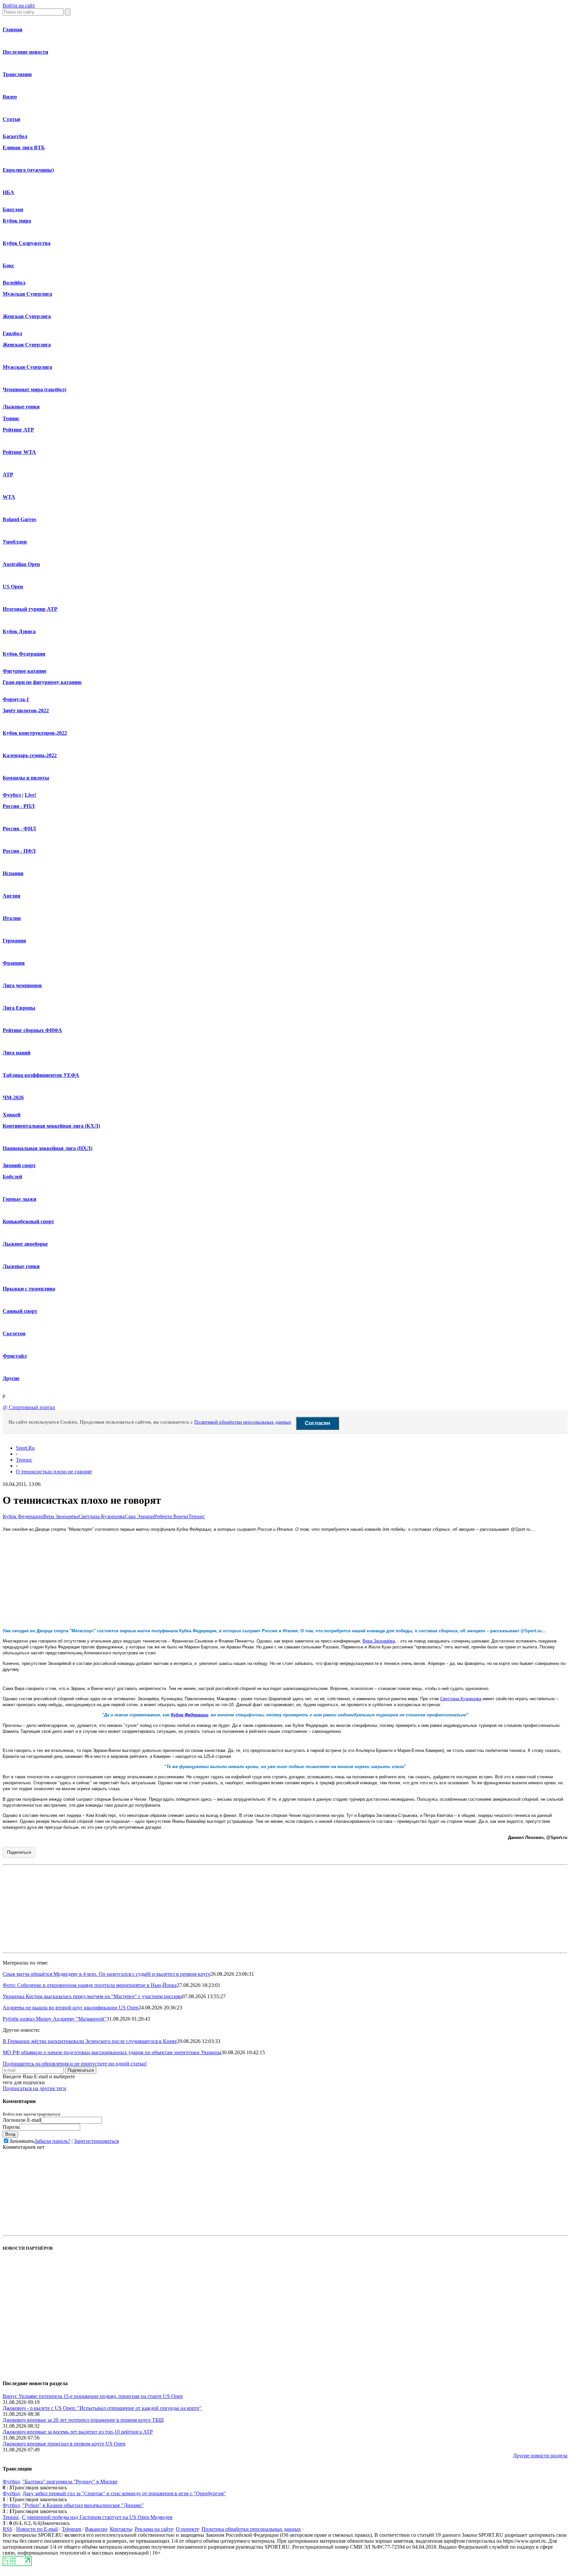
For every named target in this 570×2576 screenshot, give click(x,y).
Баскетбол (15, 136)
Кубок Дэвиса (19, 631)
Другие (11, 1378)
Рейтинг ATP (18, 430)
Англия (12, 896)
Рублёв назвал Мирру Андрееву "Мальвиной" (55, 2019)
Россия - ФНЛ (19, 829)
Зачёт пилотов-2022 (26, 711)
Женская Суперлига (27, 316)
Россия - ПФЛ (19, 851)
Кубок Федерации (24, 654)
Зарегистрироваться (96, 2141)
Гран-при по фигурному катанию (42, 682)
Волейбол (14, 283)
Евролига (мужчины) (28, 170)
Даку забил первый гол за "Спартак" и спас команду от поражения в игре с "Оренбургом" (124, 2493)
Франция (14, 963)
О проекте (187, 2529)
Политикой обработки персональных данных (243, 1422)
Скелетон (14, 1333)
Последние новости (25, 52)
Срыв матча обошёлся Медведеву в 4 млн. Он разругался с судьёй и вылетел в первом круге (107, 1974)
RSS (7, 2529)
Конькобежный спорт (28, 1221)
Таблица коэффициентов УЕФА (41, 1075)
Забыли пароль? (52, 2141)
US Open (13, 587)
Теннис (11, 418)
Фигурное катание (25, 671)
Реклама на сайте (154, 2529)
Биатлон (13, 209)
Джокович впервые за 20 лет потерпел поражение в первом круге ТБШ (83, 2420)
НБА (8, 192)
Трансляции (17, 74)
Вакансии (96, 2529)
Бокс (8, 266)
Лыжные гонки (21, 407)
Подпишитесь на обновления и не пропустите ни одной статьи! (75, 2064)
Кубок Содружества (27, 243)
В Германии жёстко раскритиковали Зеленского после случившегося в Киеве (90, 2041)
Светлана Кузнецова (102, 1516)
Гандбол (12, 333)
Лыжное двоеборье (25, 1244)
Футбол (12, 795)
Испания (13, 873)
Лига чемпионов (22, 985)
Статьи (11, 119)
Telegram (71, 2529)
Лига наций (16, 1053)
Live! (31, 795)
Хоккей (12, 1115)
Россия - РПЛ (19, 806)
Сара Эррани (139, 1516)
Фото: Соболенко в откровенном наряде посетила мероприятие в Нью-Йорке (90, 1985)
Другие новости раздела (540, 2456)
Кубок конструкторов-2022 (35, 733)
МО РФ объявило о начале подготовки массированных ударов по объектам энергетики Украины (112, 2052)
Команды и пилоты (26, 778)
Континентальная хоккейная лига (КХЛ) (51, 1126)
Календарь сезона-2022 (30, 755)
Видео (10, 97)
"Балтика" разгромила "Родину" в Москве (70, 2482)
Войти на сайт (19, 5)
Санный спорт (20, 1311)
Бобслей (12, 1177)
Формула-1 (16, 699)
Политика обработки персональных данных (251, 2529)
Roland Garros (19, 519)
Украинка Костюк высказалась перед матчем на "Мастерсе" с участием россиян (92, 1996)
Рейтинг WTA (19, 452)
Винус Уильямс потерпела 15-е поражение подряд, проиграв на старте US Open (93, 2396)
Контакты (121, 2529)
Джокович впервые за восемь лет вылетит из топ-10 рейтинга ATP (78, 2432)
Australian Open (21, 564)
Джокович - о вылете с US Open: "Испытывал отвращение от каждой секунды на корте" (102, 2408)
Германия (14, 941)
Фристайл (15, 1356)
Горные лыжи (19, 1199)
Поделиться (19, 1852)
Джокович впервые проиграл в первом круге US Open (64, 2444)
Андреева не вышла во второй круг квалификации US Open (71, 2008)
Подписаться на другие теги (34, 2088)
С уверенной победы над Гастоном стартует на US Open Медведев (97, 2517)
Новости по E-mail (37, 2529)
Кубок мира (17, 221)
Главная (13, 30)
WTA (9, 497)
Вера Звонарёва (61, 1516)
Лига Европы (19, 1008)
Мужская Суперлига (27, 294)
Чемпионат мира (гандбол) (34, 389)
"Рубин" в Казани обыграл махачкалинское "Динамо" (83, 2505)
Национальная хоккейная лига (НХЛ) (47, 1148)
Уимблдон (15, 542)
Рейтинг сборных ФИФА (32, 1030)
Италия (12, 918)
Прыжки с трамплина (29, 1289)
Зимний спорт (19, 1165)
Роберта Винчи (171, 1516)
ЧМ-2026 (13, 1097)
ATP (8, 474)
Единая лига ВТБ (24, 148)
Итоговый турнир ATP (30, 609)
